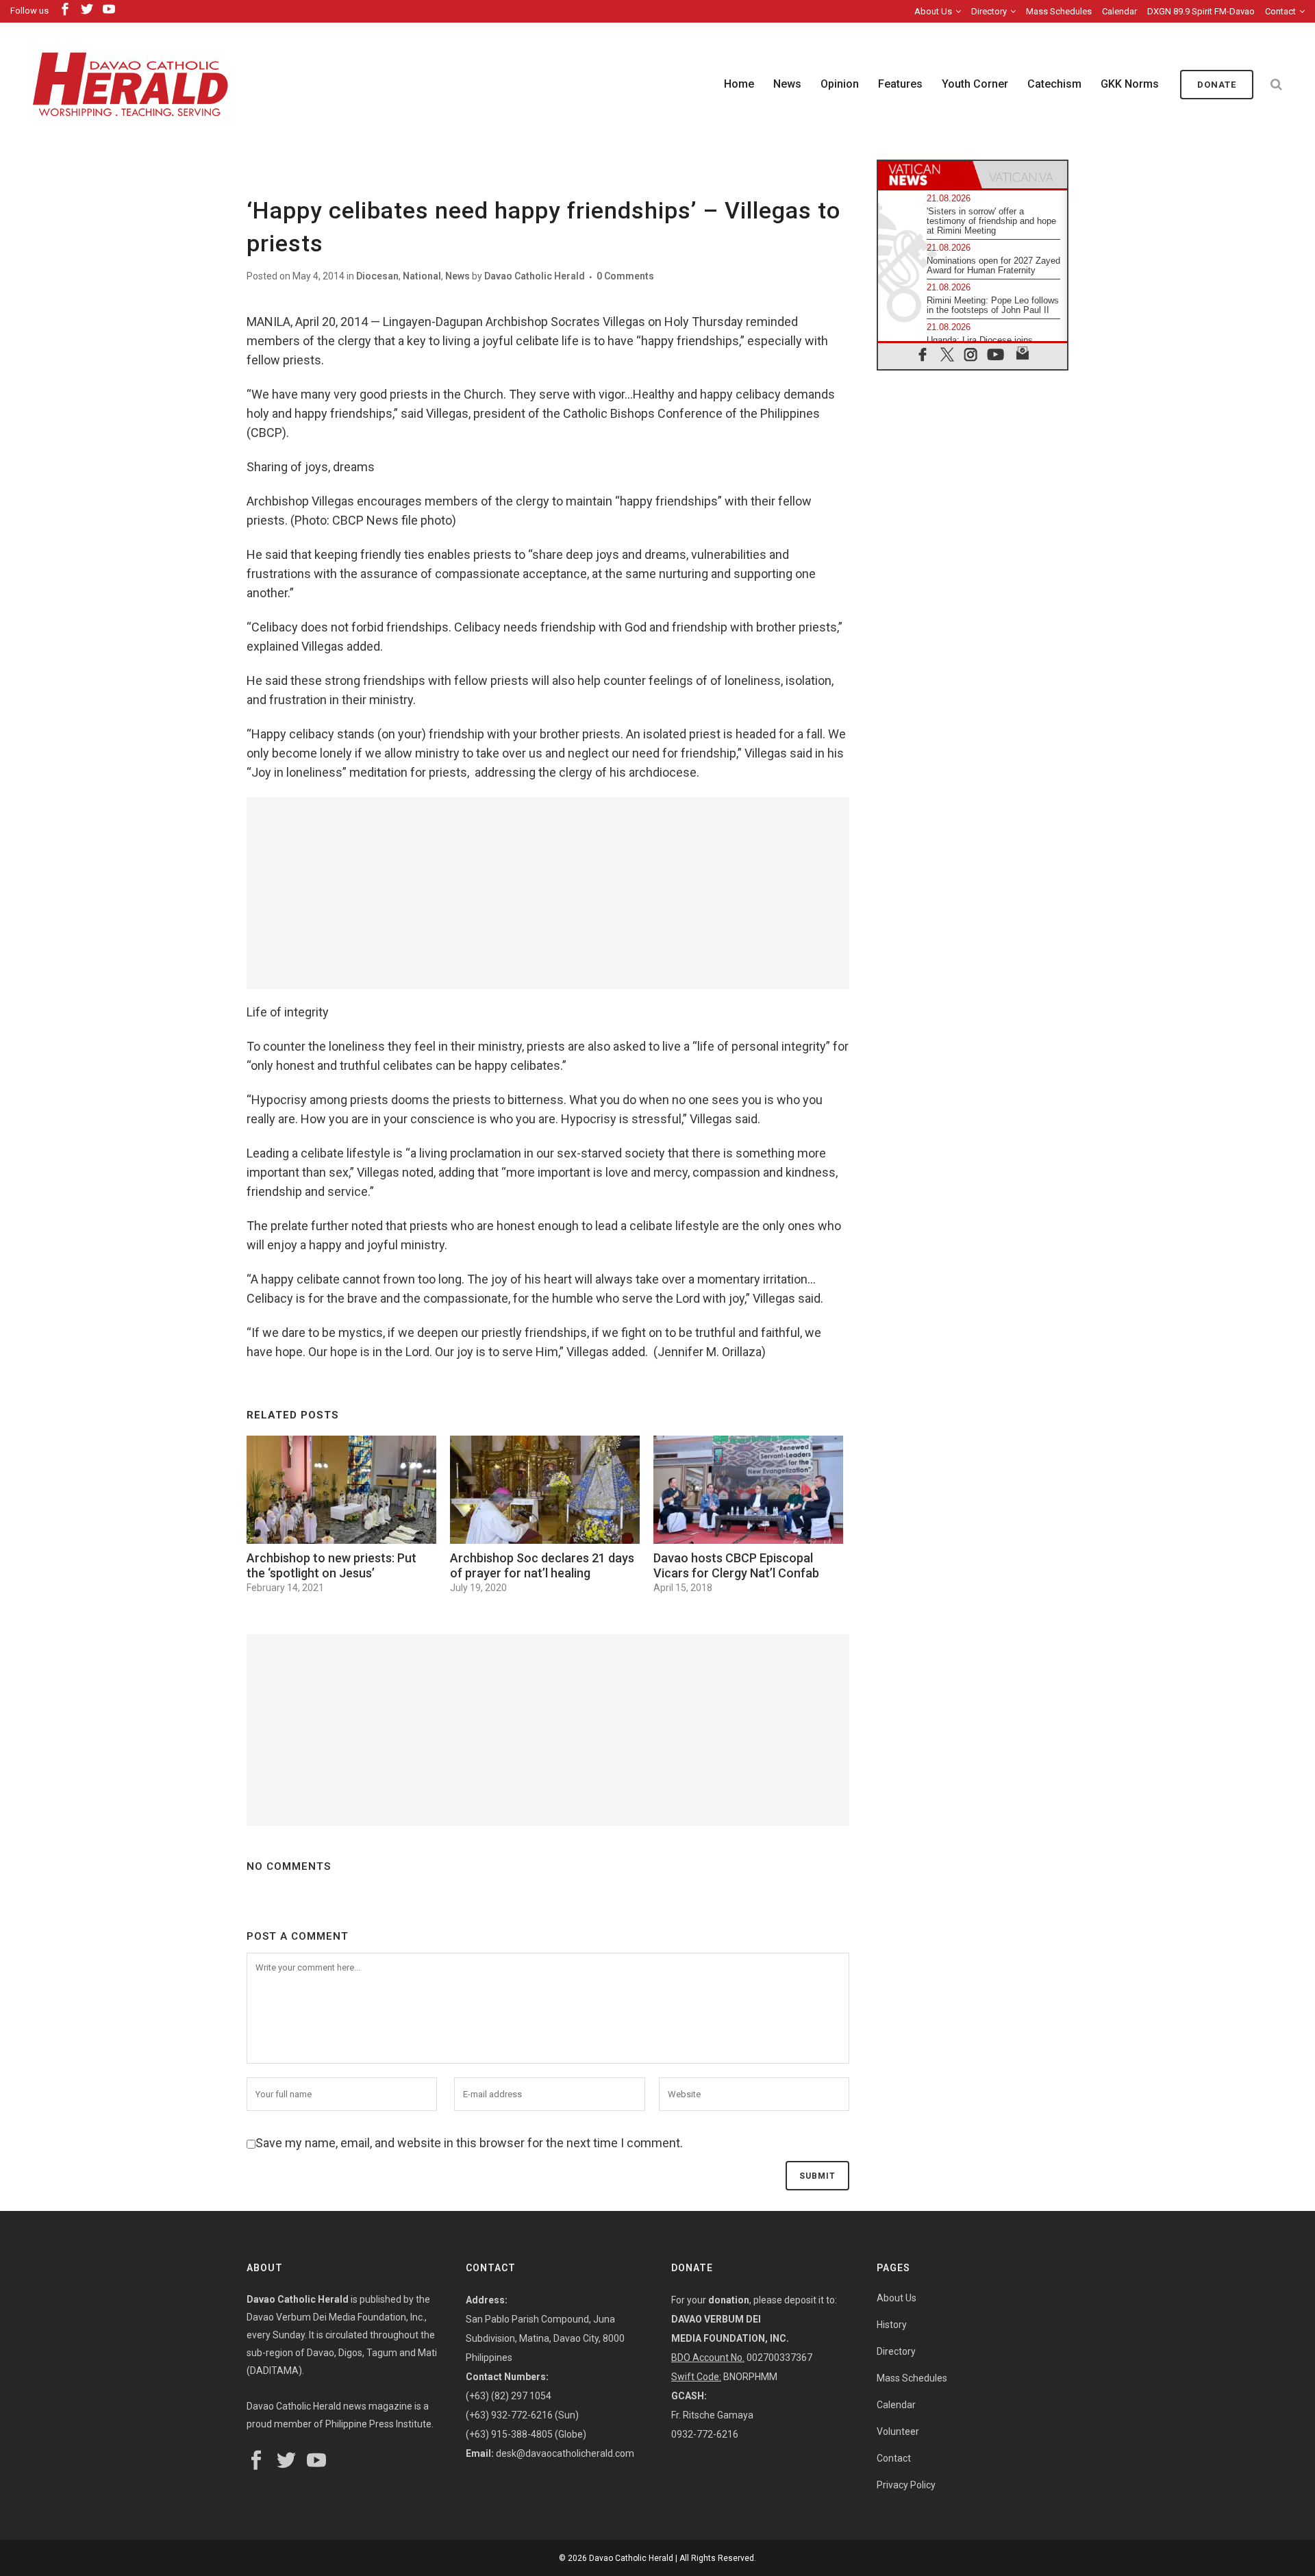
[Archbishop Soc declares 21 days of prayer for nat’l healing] (545, 1490)
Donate (1217, 85)
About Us (933, 11)
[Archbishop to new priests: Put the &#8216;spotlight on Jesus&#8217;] (341, 1490)
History (892, 2325)
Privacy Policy (906, 2485)
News (458, 276)
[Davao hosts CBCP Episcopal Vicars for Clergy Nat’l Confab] (748, 1490)
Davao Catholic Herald (535, 276)
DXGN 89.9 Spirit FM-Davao (1201, 11)
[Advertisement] (548, 893)
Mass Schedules (1059, 11)
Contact (1280, 11)
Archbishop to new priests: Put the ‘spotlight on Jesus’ (331, 1565)
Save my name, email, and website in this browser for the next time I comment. (469, 2143)
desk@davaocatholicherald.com (565, 2453)
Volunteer (898, 2431)
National (422, 276)
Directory (989, 11)
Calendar (1119, 11)
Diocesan (377, 276)
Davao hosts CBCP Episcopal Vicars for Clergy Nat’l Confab (736, 1565)
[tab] (925, 175)
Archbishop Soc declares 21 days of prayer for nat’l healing (542, 1565)
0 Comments (625, 276)
